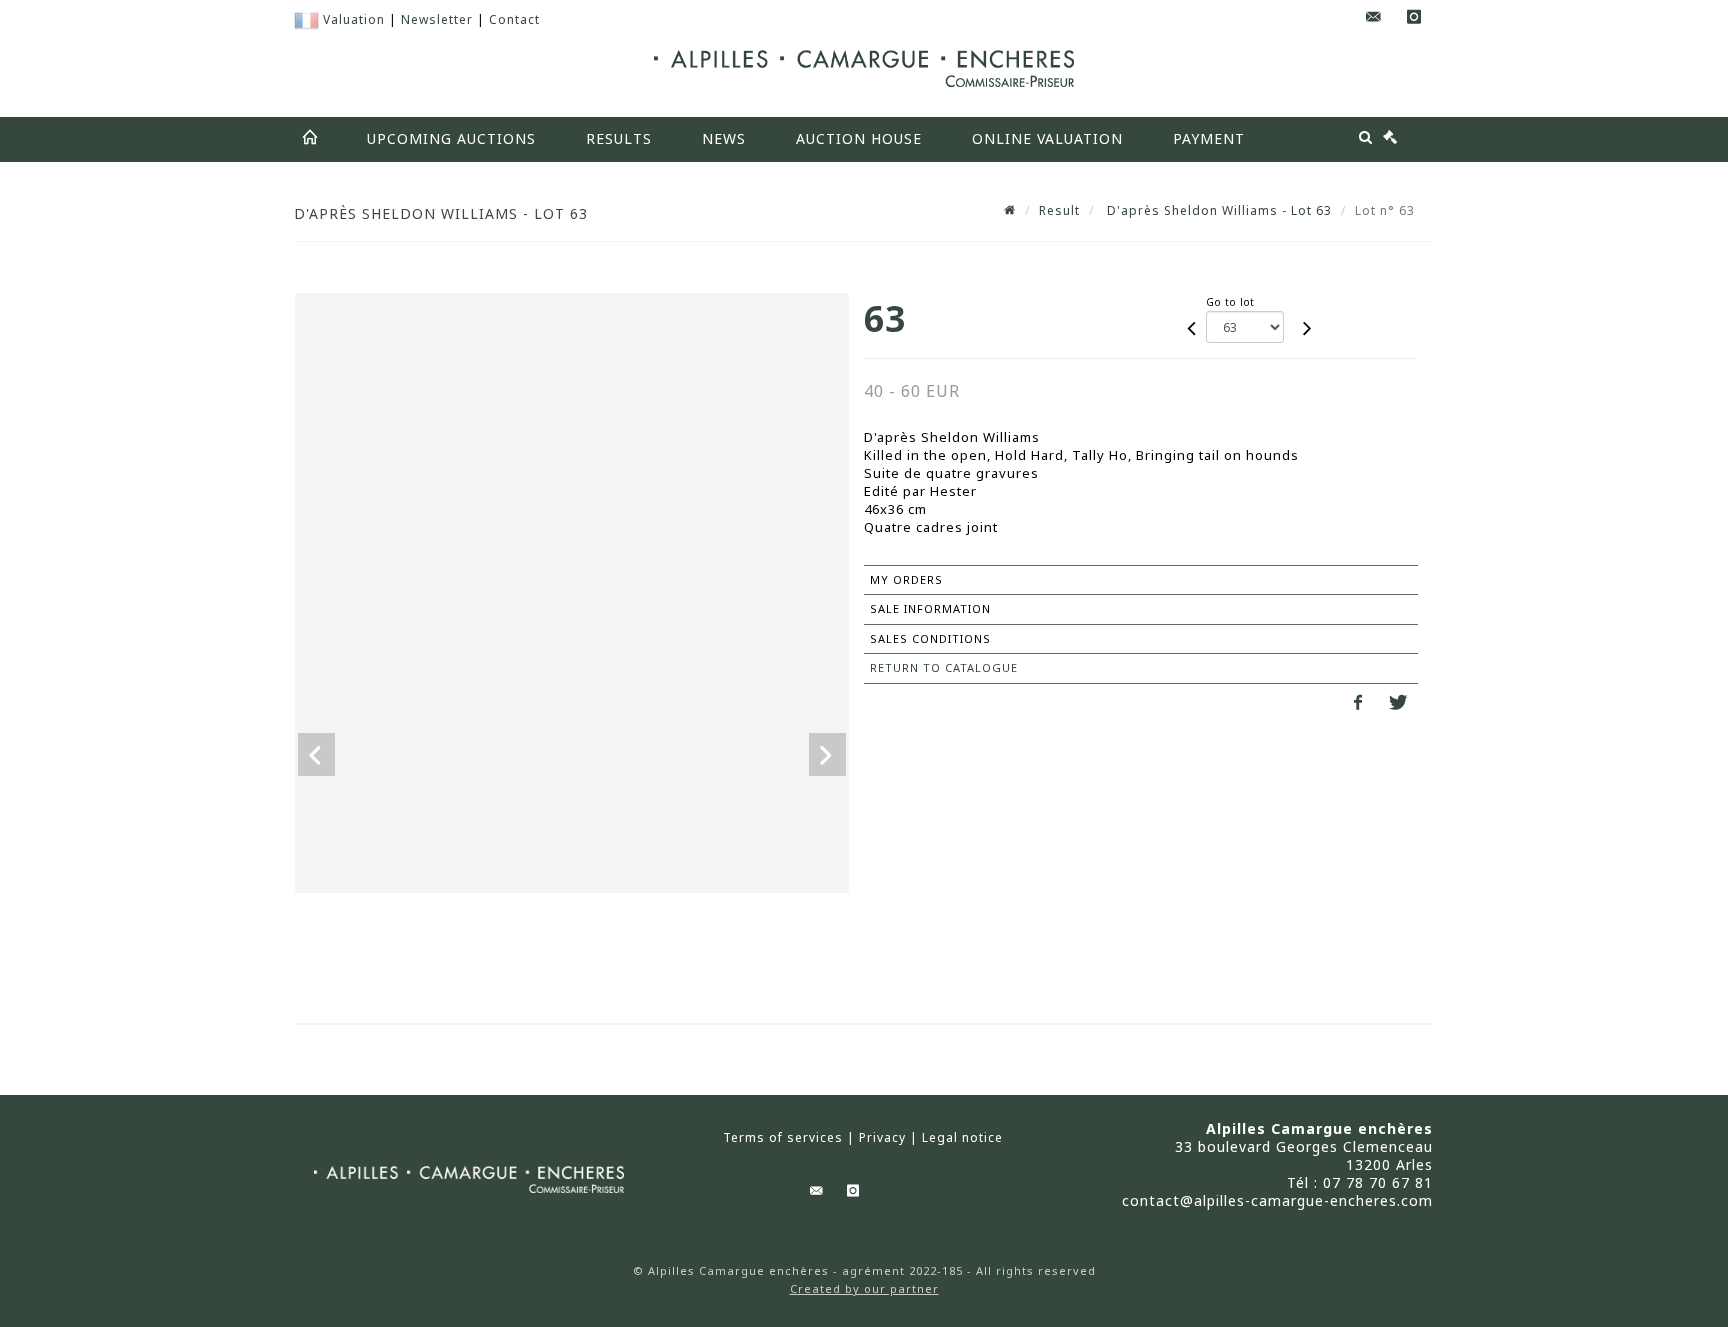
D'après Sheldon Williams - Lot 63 (1217, 210)
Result (1059, 210)
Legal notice (962, 1138)
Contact (514, 19)
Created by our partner (864, 1288)
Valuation (354, 19)
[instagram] (1414, 17)
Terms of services (783, 1138)
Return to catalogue (944, 667)
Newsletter (437, 19)
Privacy (882, 1138)
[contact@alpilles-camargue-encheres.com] (1374, 17)
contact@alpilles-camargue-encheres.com (1277, 1200)
